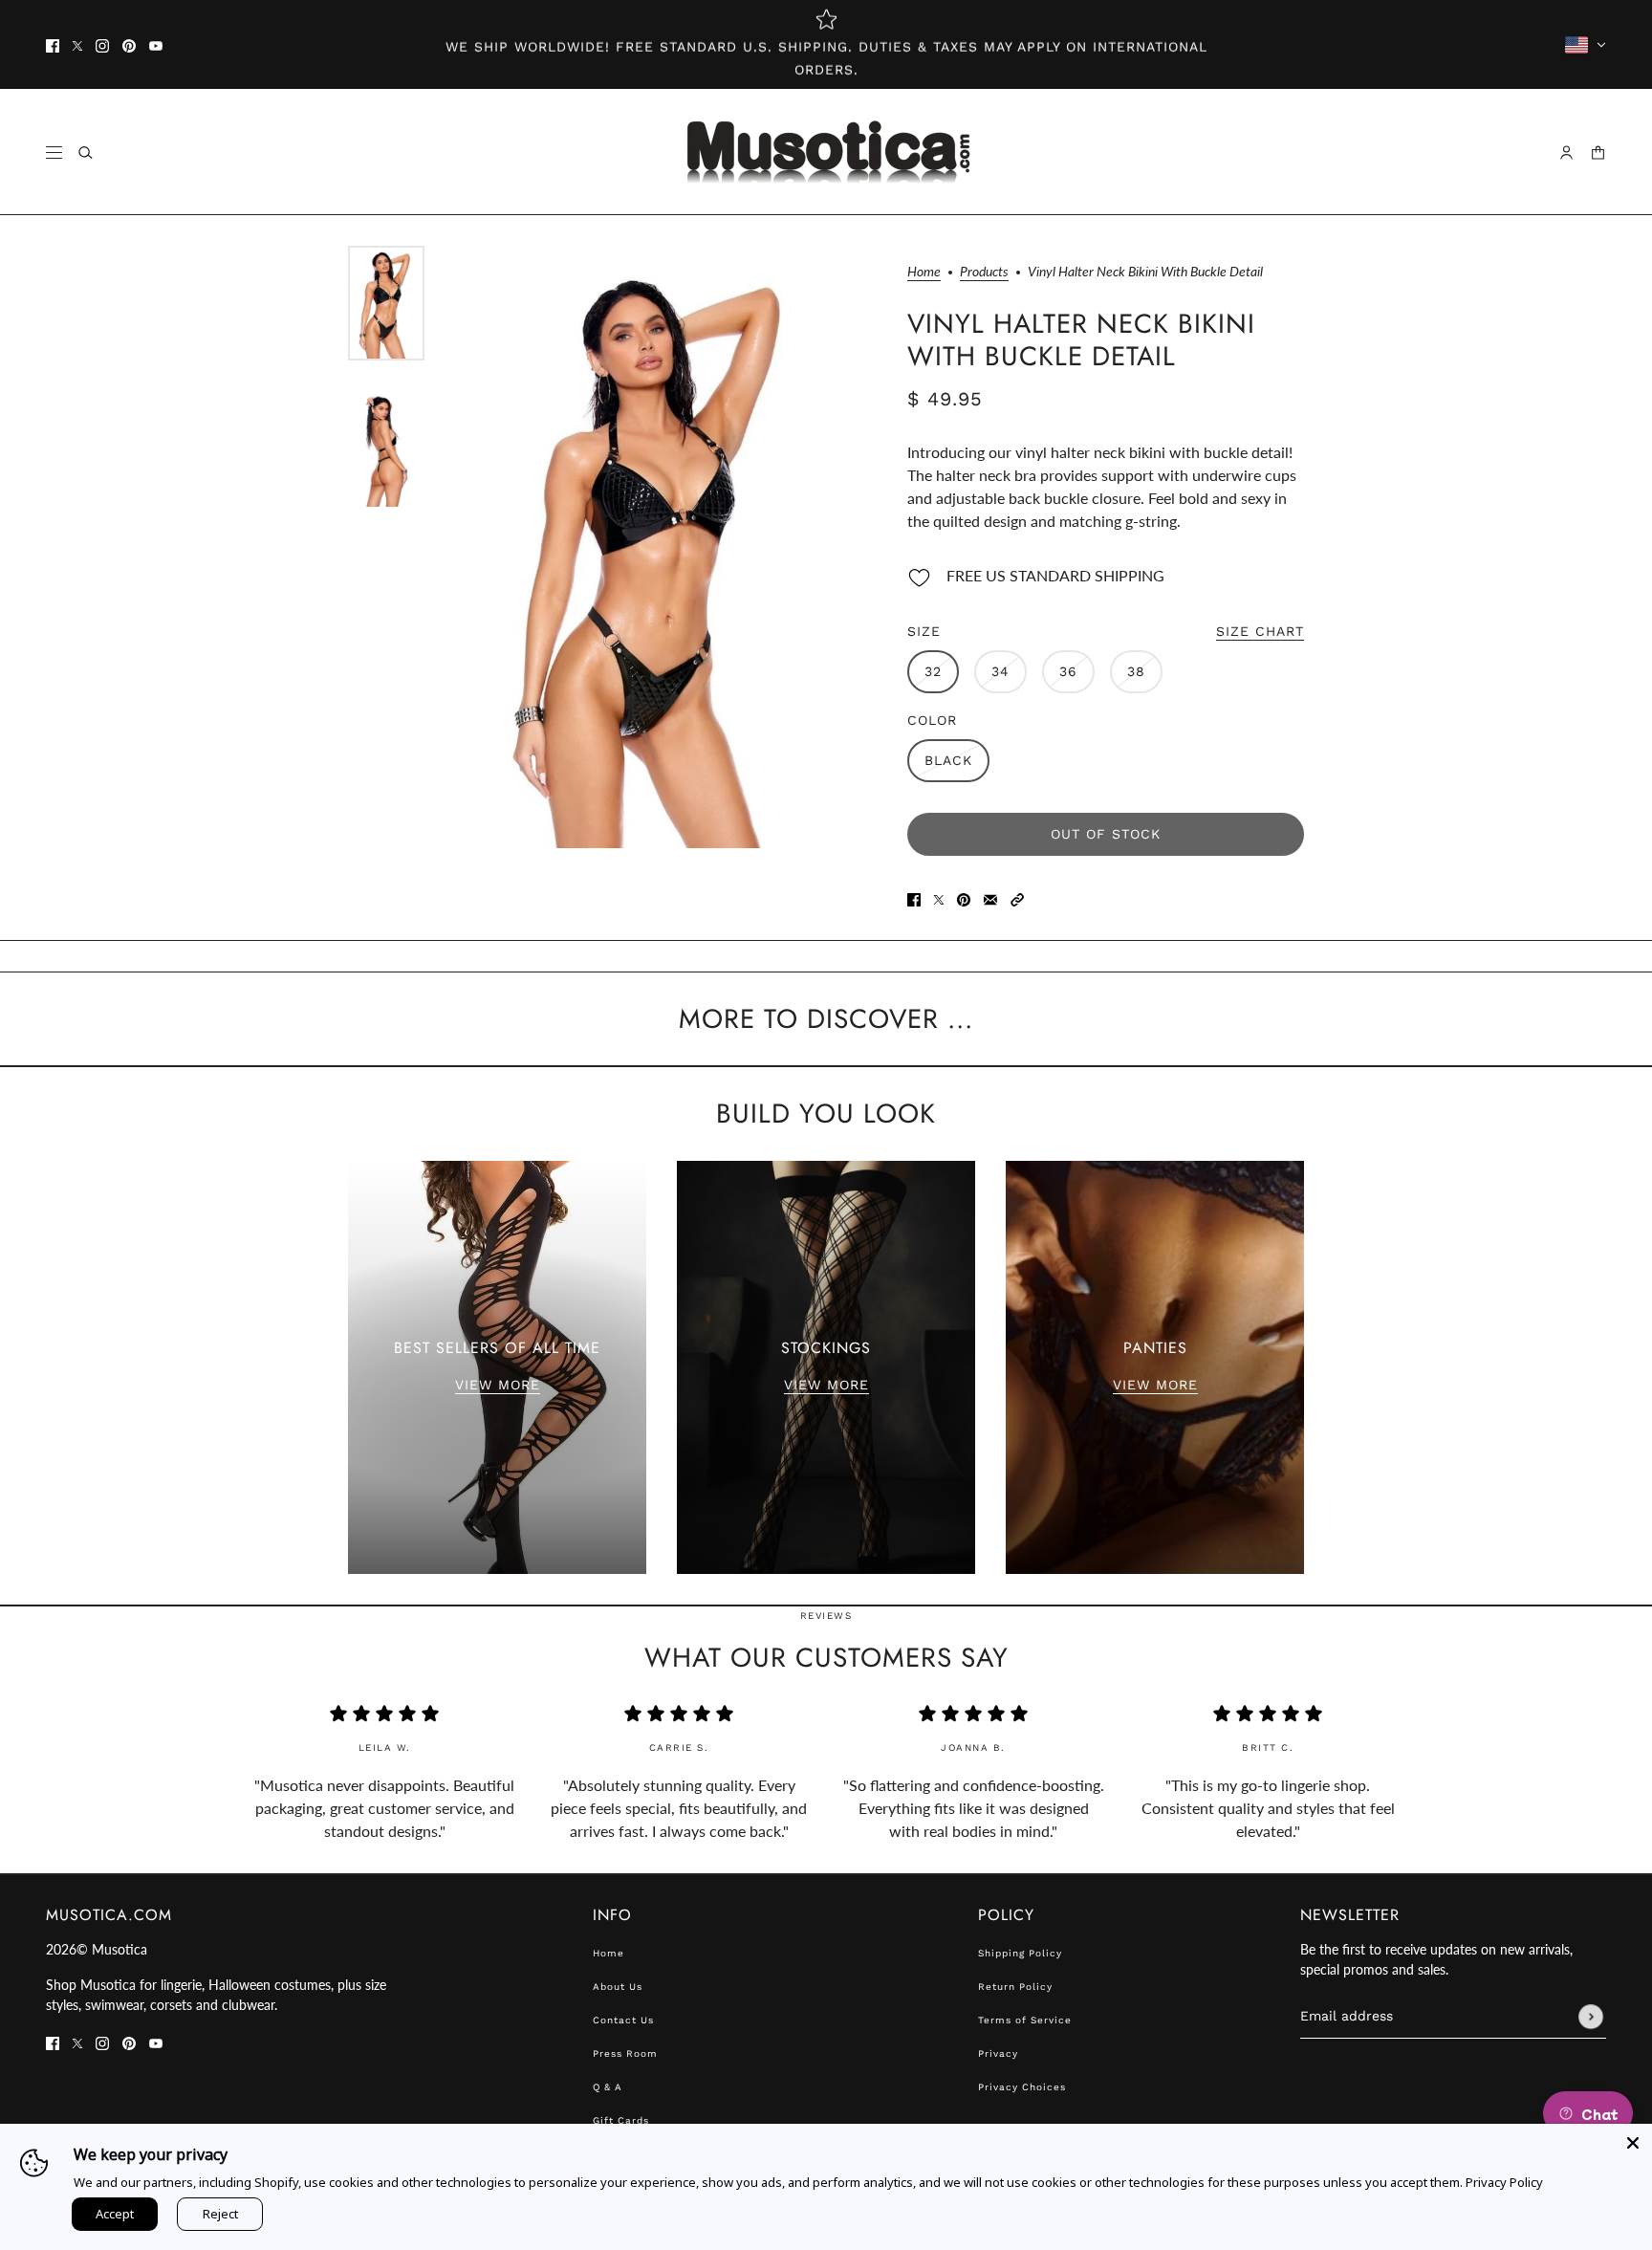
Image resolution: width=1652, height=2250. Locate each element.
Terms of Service (1025, 2020)
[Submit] (1591, 2017)
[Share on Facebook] (914, 898)
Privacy (998, 2053)
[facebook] (53, 45)
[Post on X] (939, 898)
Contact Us (623, 2020)
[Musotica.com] (826, 152)
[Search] (86, 153)
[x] (77, 45)
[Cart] (1598, 153)
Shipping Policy (1020, 1953)
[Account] (1566, 153)
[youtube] (156, 45)
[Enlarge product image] (656, 547)
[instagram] (102, 45)
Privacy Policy (1504, 2182)
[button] (1017, 898)
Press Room (625, 2053)
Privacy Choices (1022, 2087)
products (984, 272)
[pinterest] (129, 45)
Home (924, 272)
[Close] (1633, 2143)
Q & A (608, 2087)
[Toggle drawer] (54, 153)
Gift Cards (621, 2120)
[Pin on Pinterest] (964, 898)
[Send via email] (990, 898)
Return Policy (1015, 1987)
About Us (618, 1987)
